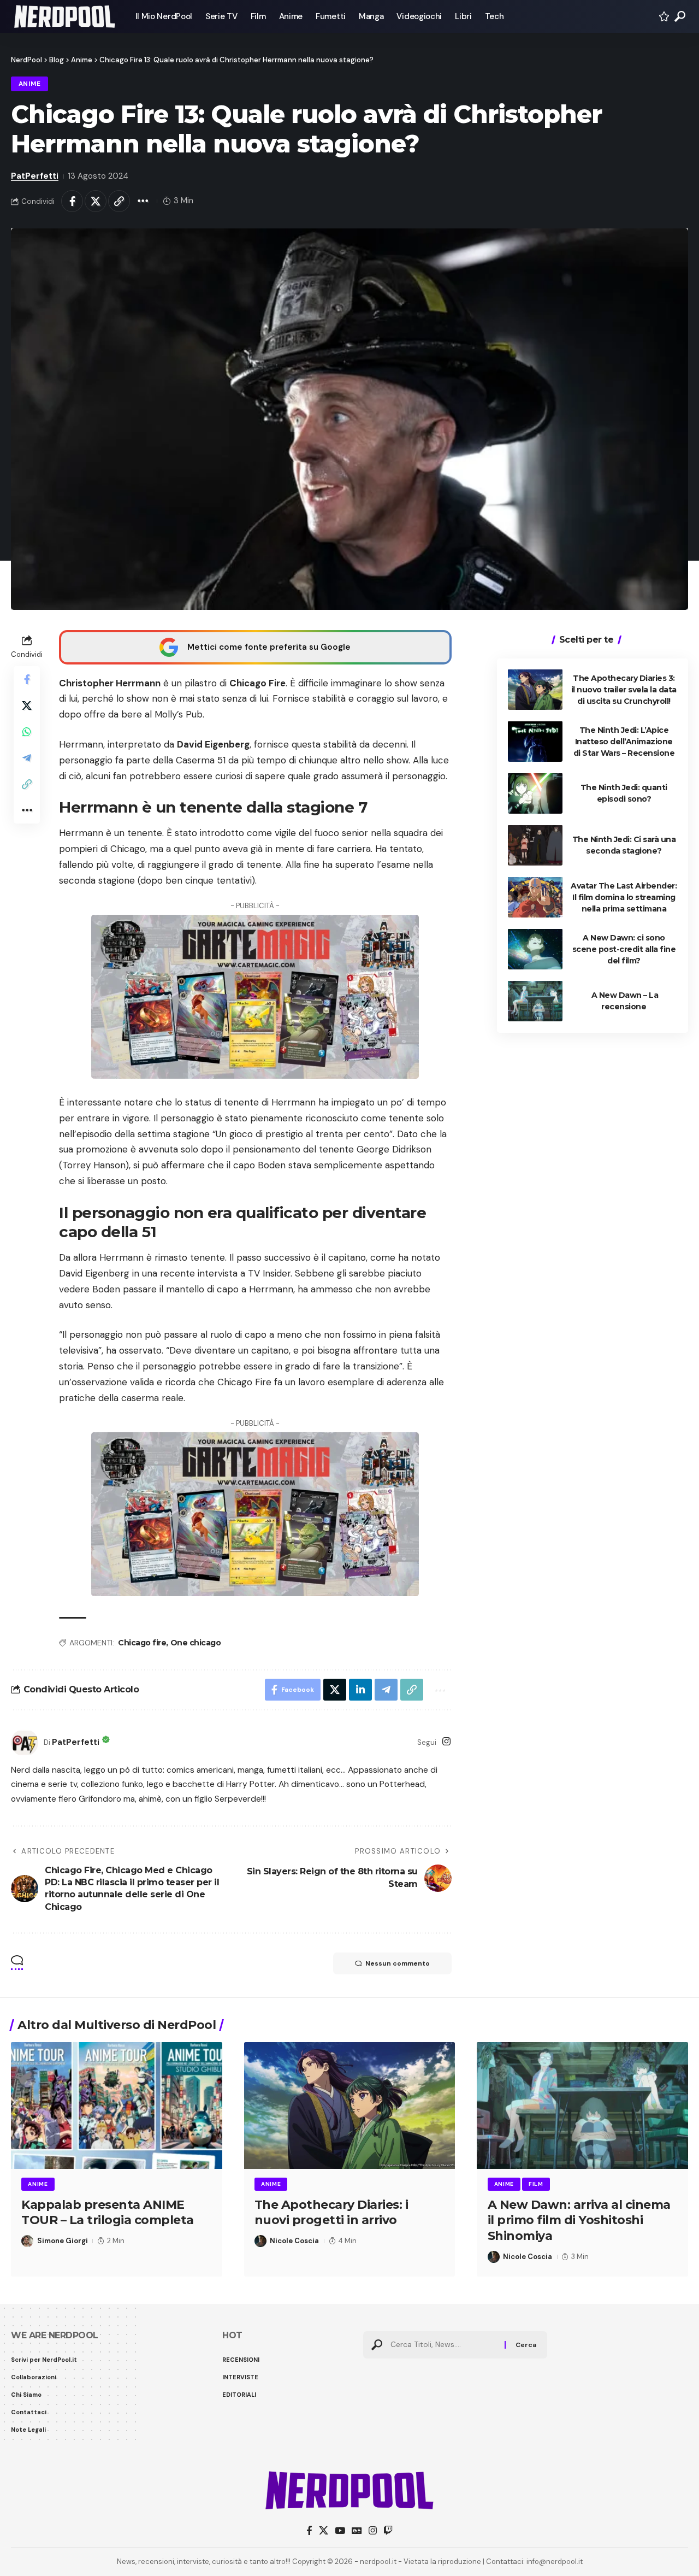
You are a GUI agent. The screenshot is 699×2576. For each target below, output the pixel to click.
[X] (324, 2531)
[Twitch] (388, 2531)
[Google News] (357, 2531)
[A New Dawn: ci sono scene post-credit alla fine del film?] (535, 949)
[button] (680, 16)
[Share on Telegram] (27, 757)
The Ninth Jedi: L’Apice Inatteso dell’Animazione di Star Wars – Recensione (624, 741)
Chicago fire (142, 1643)
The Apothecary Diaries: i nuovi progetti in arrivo (331, 2213)
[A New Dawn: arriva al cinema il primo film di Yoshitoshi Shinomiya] (582, 2106)
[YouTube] (340, 2531)
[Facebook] (309, 2531)
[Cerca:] (443, 2345)
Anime (30, 84)
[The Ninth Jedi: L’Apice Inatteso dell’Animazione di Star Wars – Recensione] (535, 741)
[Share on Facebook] (72, 201)
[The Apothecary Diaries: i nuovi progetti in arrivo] (350, 2106)
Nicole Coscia (294, 2241)
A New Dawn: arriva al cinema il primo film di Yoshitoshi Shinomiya (579, 2220)
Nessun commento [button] (398, 1963)
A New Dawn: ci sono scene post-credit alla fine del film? (624, 949)
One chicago (196, 1643)
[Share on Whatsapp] (27, 731)
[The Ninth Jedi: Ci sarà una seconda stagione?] (535, 845)
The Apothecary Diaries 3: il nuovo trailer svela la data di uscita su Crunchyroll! (624, 689)
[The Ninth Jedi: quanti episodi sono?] (535, 793)
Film (536, 2184)
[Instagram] (446, 1742)
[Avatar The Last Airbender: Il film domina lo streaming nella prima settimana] (535, 897)
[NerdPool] (64, 16)
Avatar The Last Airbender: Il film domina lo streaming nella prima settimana (624, 897)
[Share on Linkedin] (360, 1690)
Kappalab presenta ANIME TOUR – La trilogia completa (108, 2213)
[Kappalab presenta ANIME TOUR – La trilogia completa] (117, 2106)
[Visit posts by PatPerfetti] (25, 1743)
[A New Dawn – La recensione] (535, 1001)
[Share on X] (96, 201)
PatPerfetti (35, 176)
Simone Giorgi (63, 2241)
